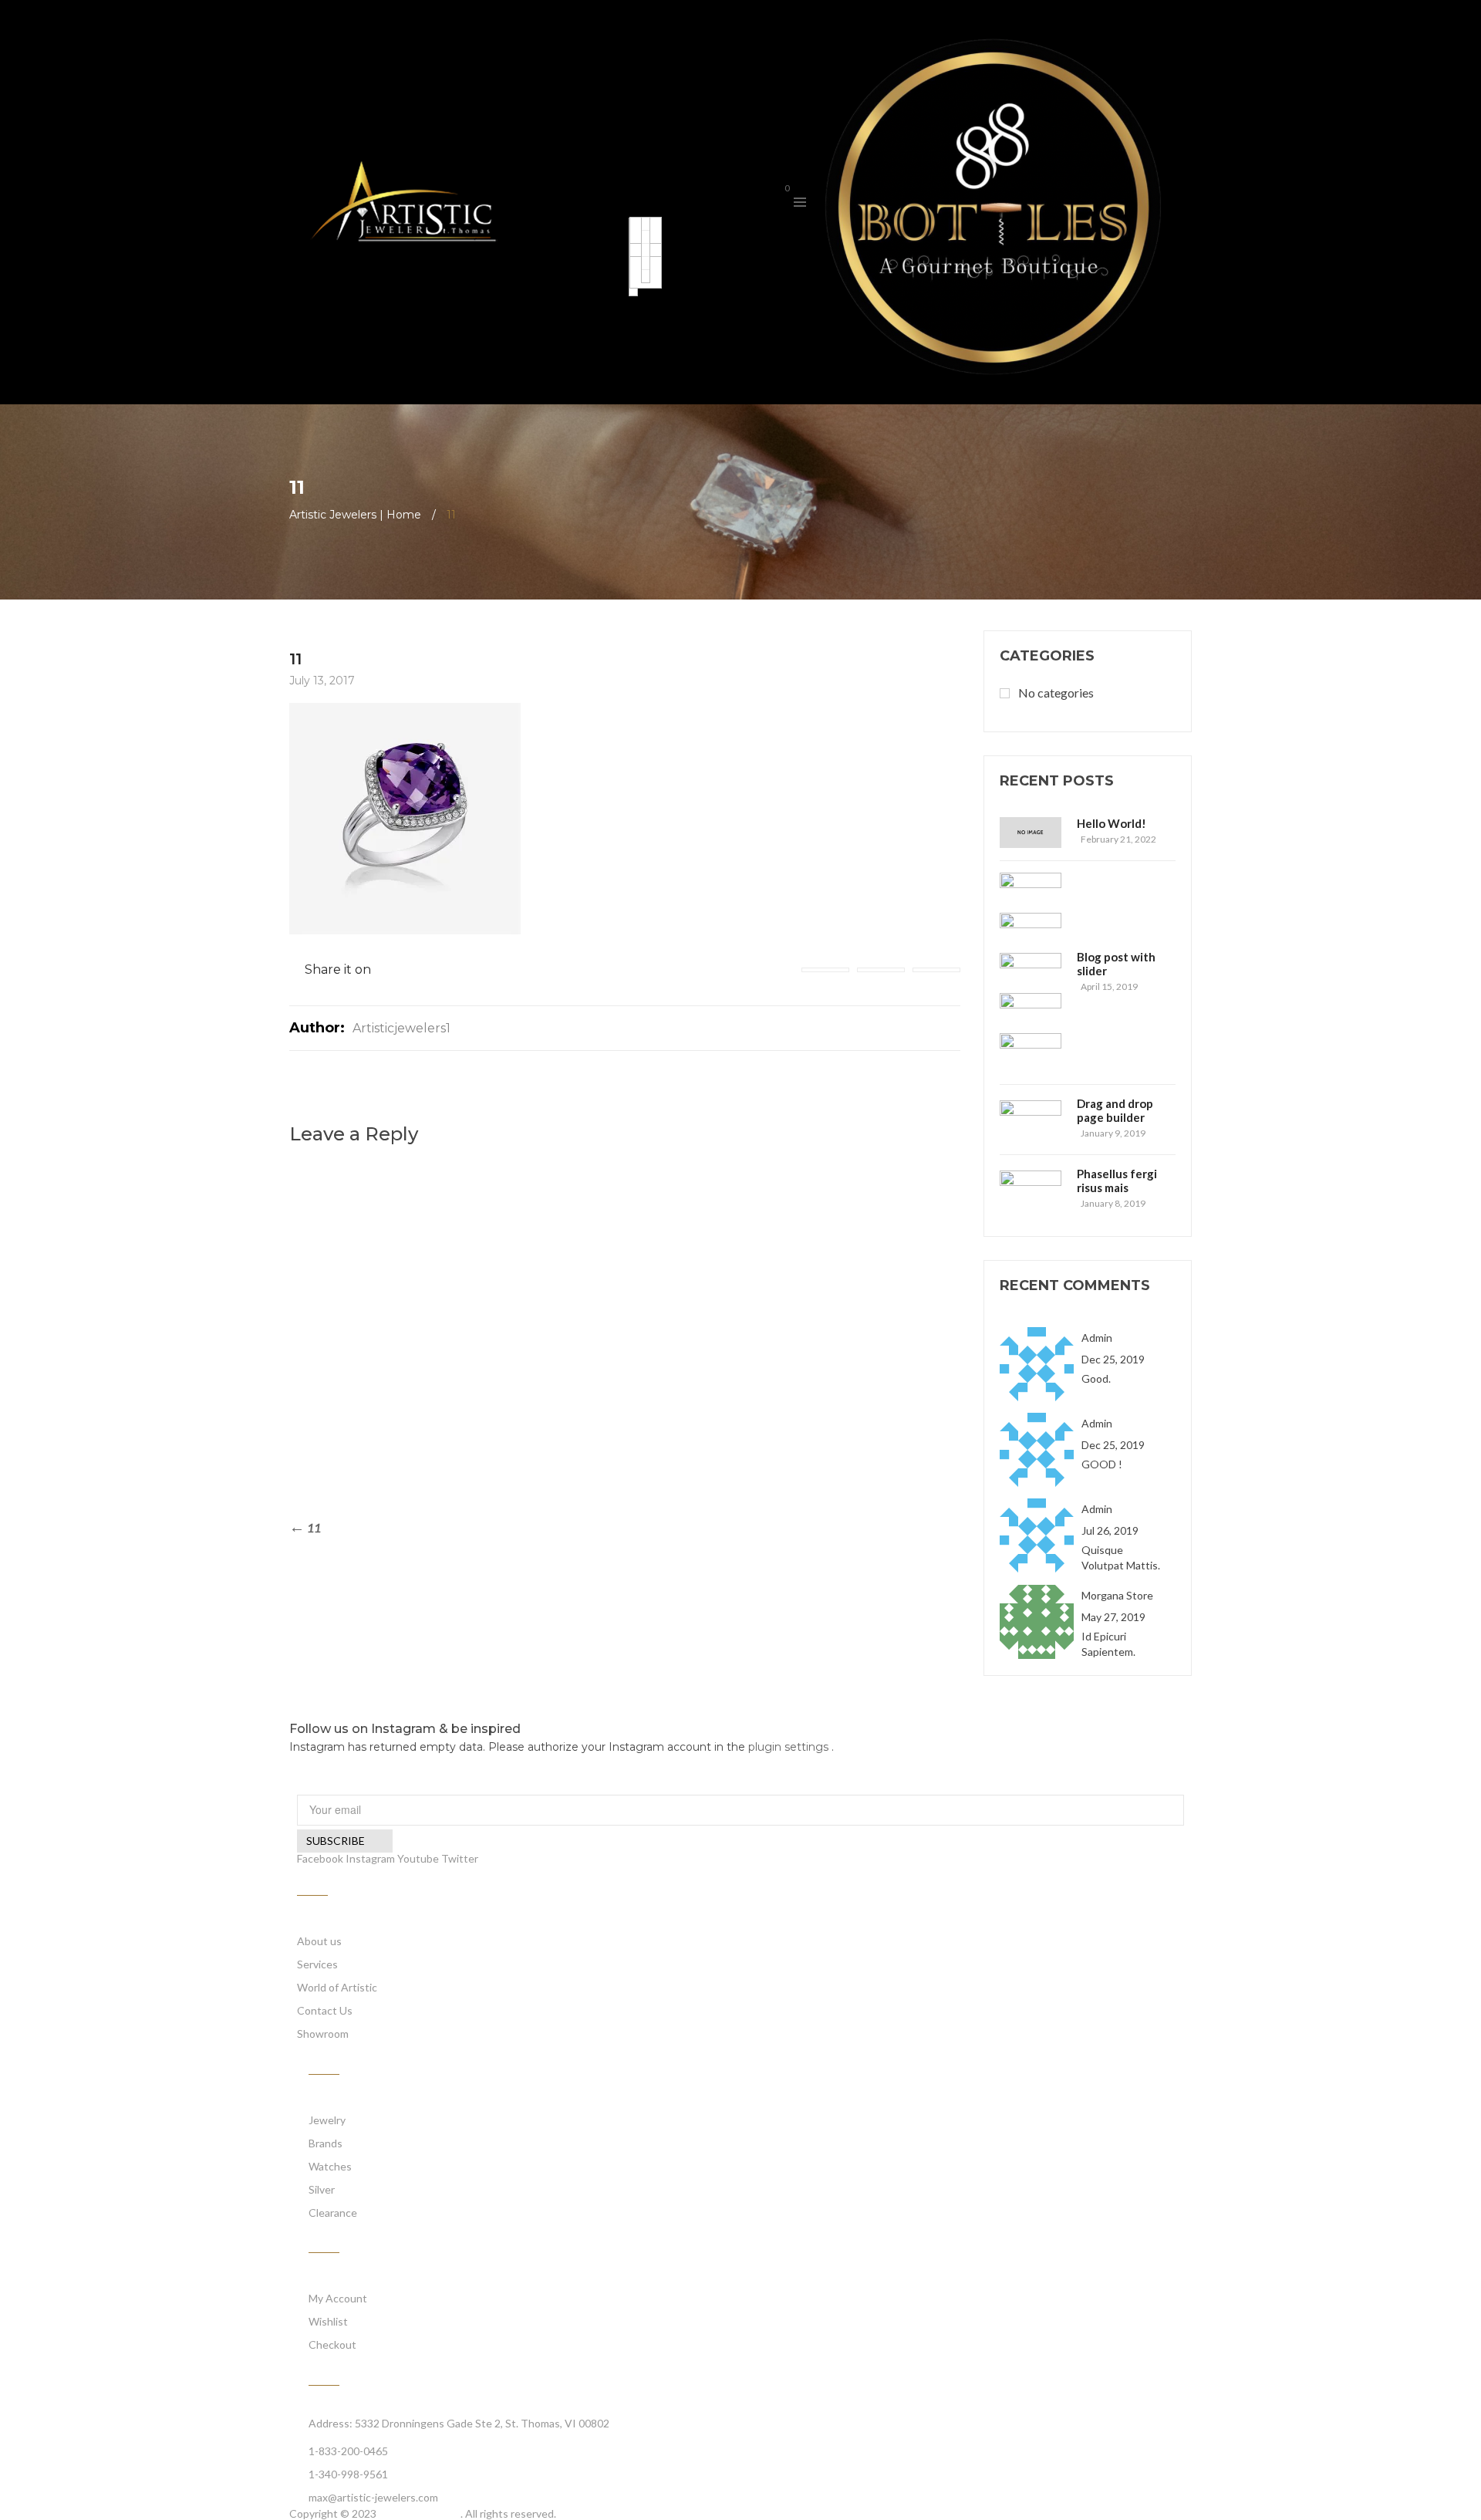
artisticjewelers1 (401, 1028)
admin (1097, 1338)
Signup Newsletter (349, 1785)
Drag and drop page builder (1115, 1110)
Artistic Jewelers (420, 2513)
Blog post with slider (1116, 964)
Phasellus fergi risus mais (1117, 1181)
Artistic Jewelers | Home (355, 515)
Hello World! (1112, 823)
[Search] (749, 200)
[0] (774, 202)
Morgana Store (1117, 1595)
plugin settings (790, 1747)
